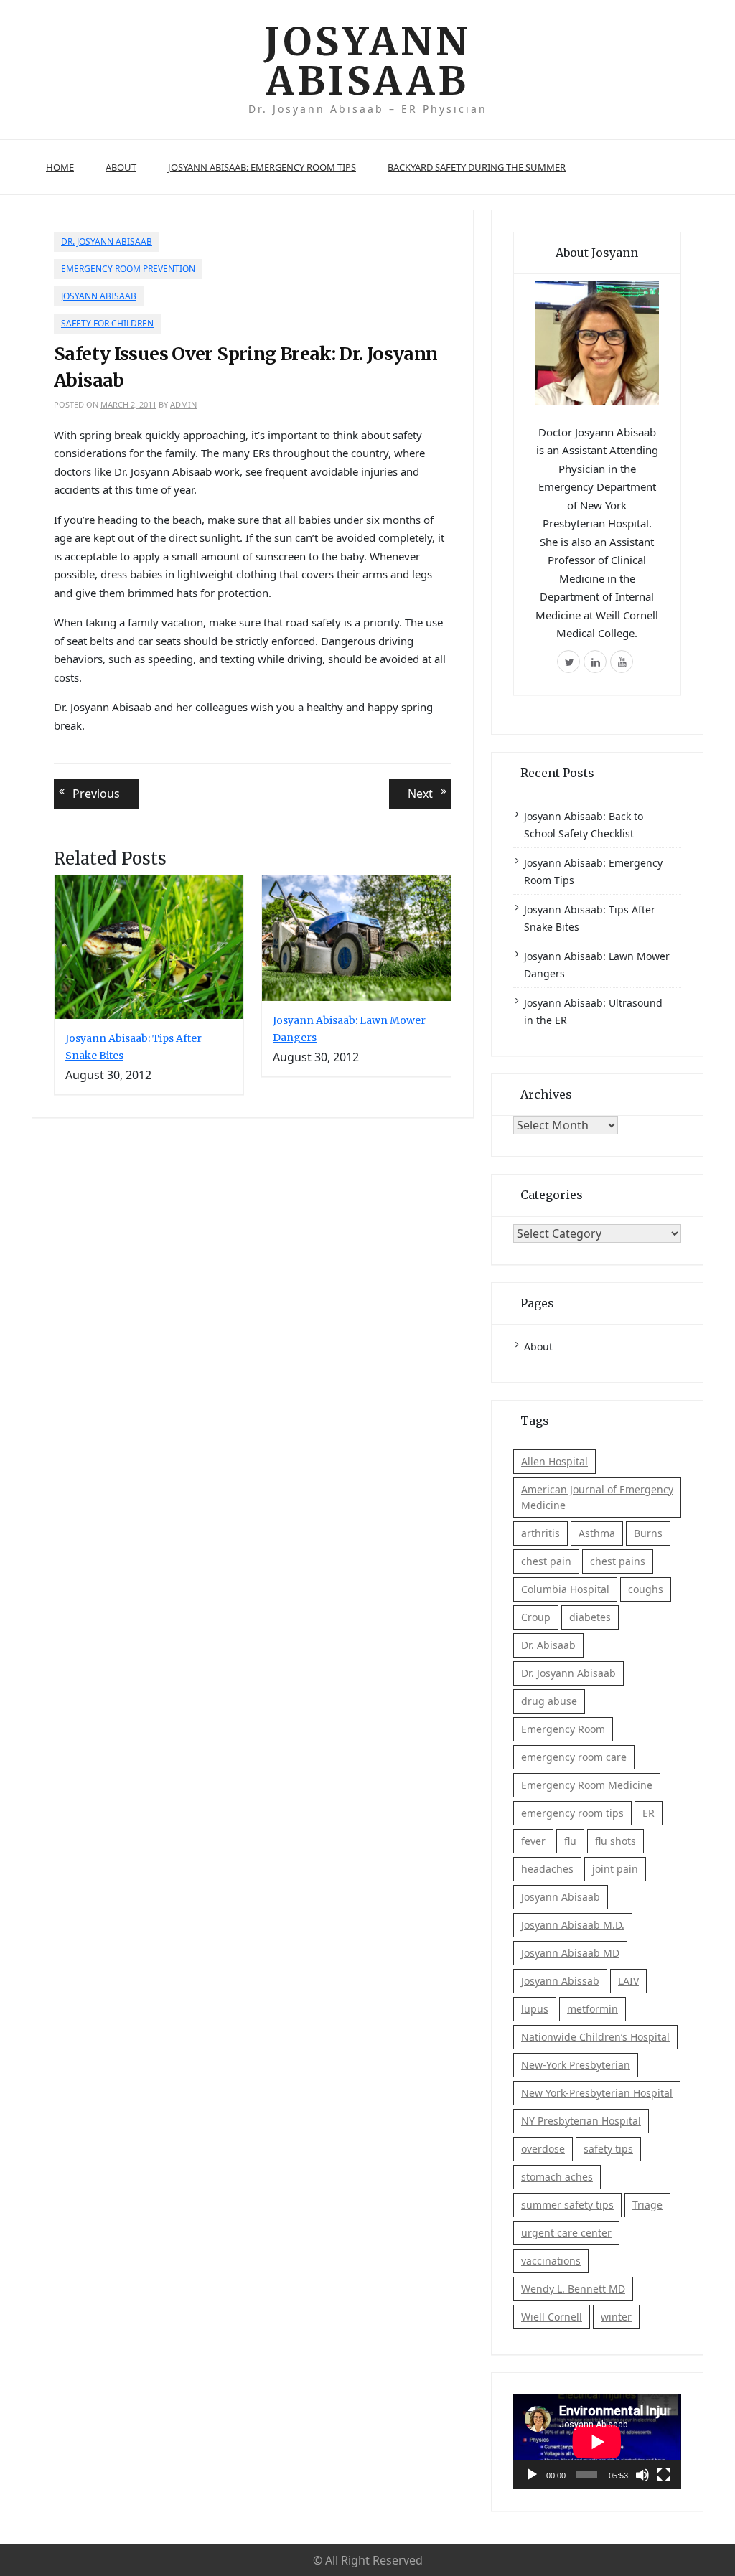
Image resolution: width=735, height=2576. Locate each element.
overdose (543, 2149)
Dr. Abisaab (548, 1645)
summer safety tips (567, 2205)
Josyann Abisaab (367, 61)
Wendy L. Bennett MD (573, 2289)
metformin (593, 2009)
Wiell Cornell (552, 2317)
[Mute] (642, 2475)
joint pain (615, 1869)
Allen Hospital (554, 1461)
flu (570, 1841)
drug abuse (549, 1701)
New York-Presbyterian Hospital (597, 2093)
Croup (536, 1617)
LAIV (628, 1981)
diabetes (590, 1617)
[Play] (532, 2475)
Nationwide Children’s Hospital (595, 2037)
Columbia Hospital (565, 1589)
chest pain (546, 1561)
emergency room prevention (128, 269)
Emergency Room (563, 1729)
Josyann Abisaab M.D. (573, 1925)
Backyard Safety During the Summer (477, 167)
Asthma (597, 1533)
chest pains (618, 1561)
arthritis (540, 1533)
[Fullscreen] (664, 2475)
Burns (648, 1533)
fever (533, 1841)
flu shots (615, 1841)
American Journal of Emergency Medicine (597, 1497)
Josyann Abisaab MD (570, 1953)
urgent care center (566, 2233)
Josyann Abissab (560, 1981)
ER (649, 1813)
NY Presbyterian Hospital (581, 2121)
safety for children (107, 323)
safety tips (608, 2149)
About (121, 167)
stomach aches (557, 2177)
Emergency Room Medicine (587, 1785)
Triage (647, 2205)
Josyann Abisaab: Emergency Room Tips (262, 167)
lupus (535, 2009)
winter (616, 2317)
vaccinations (551, 2261)
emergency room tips (572, 1813)
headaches (547, 1869)
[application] (597, 2442)
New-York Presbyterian (576, 2065)
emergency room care (574, 1757)
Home (60, 167)
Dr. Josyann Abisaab (107, 241)
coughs (646, 1589)
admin (183, 404)
